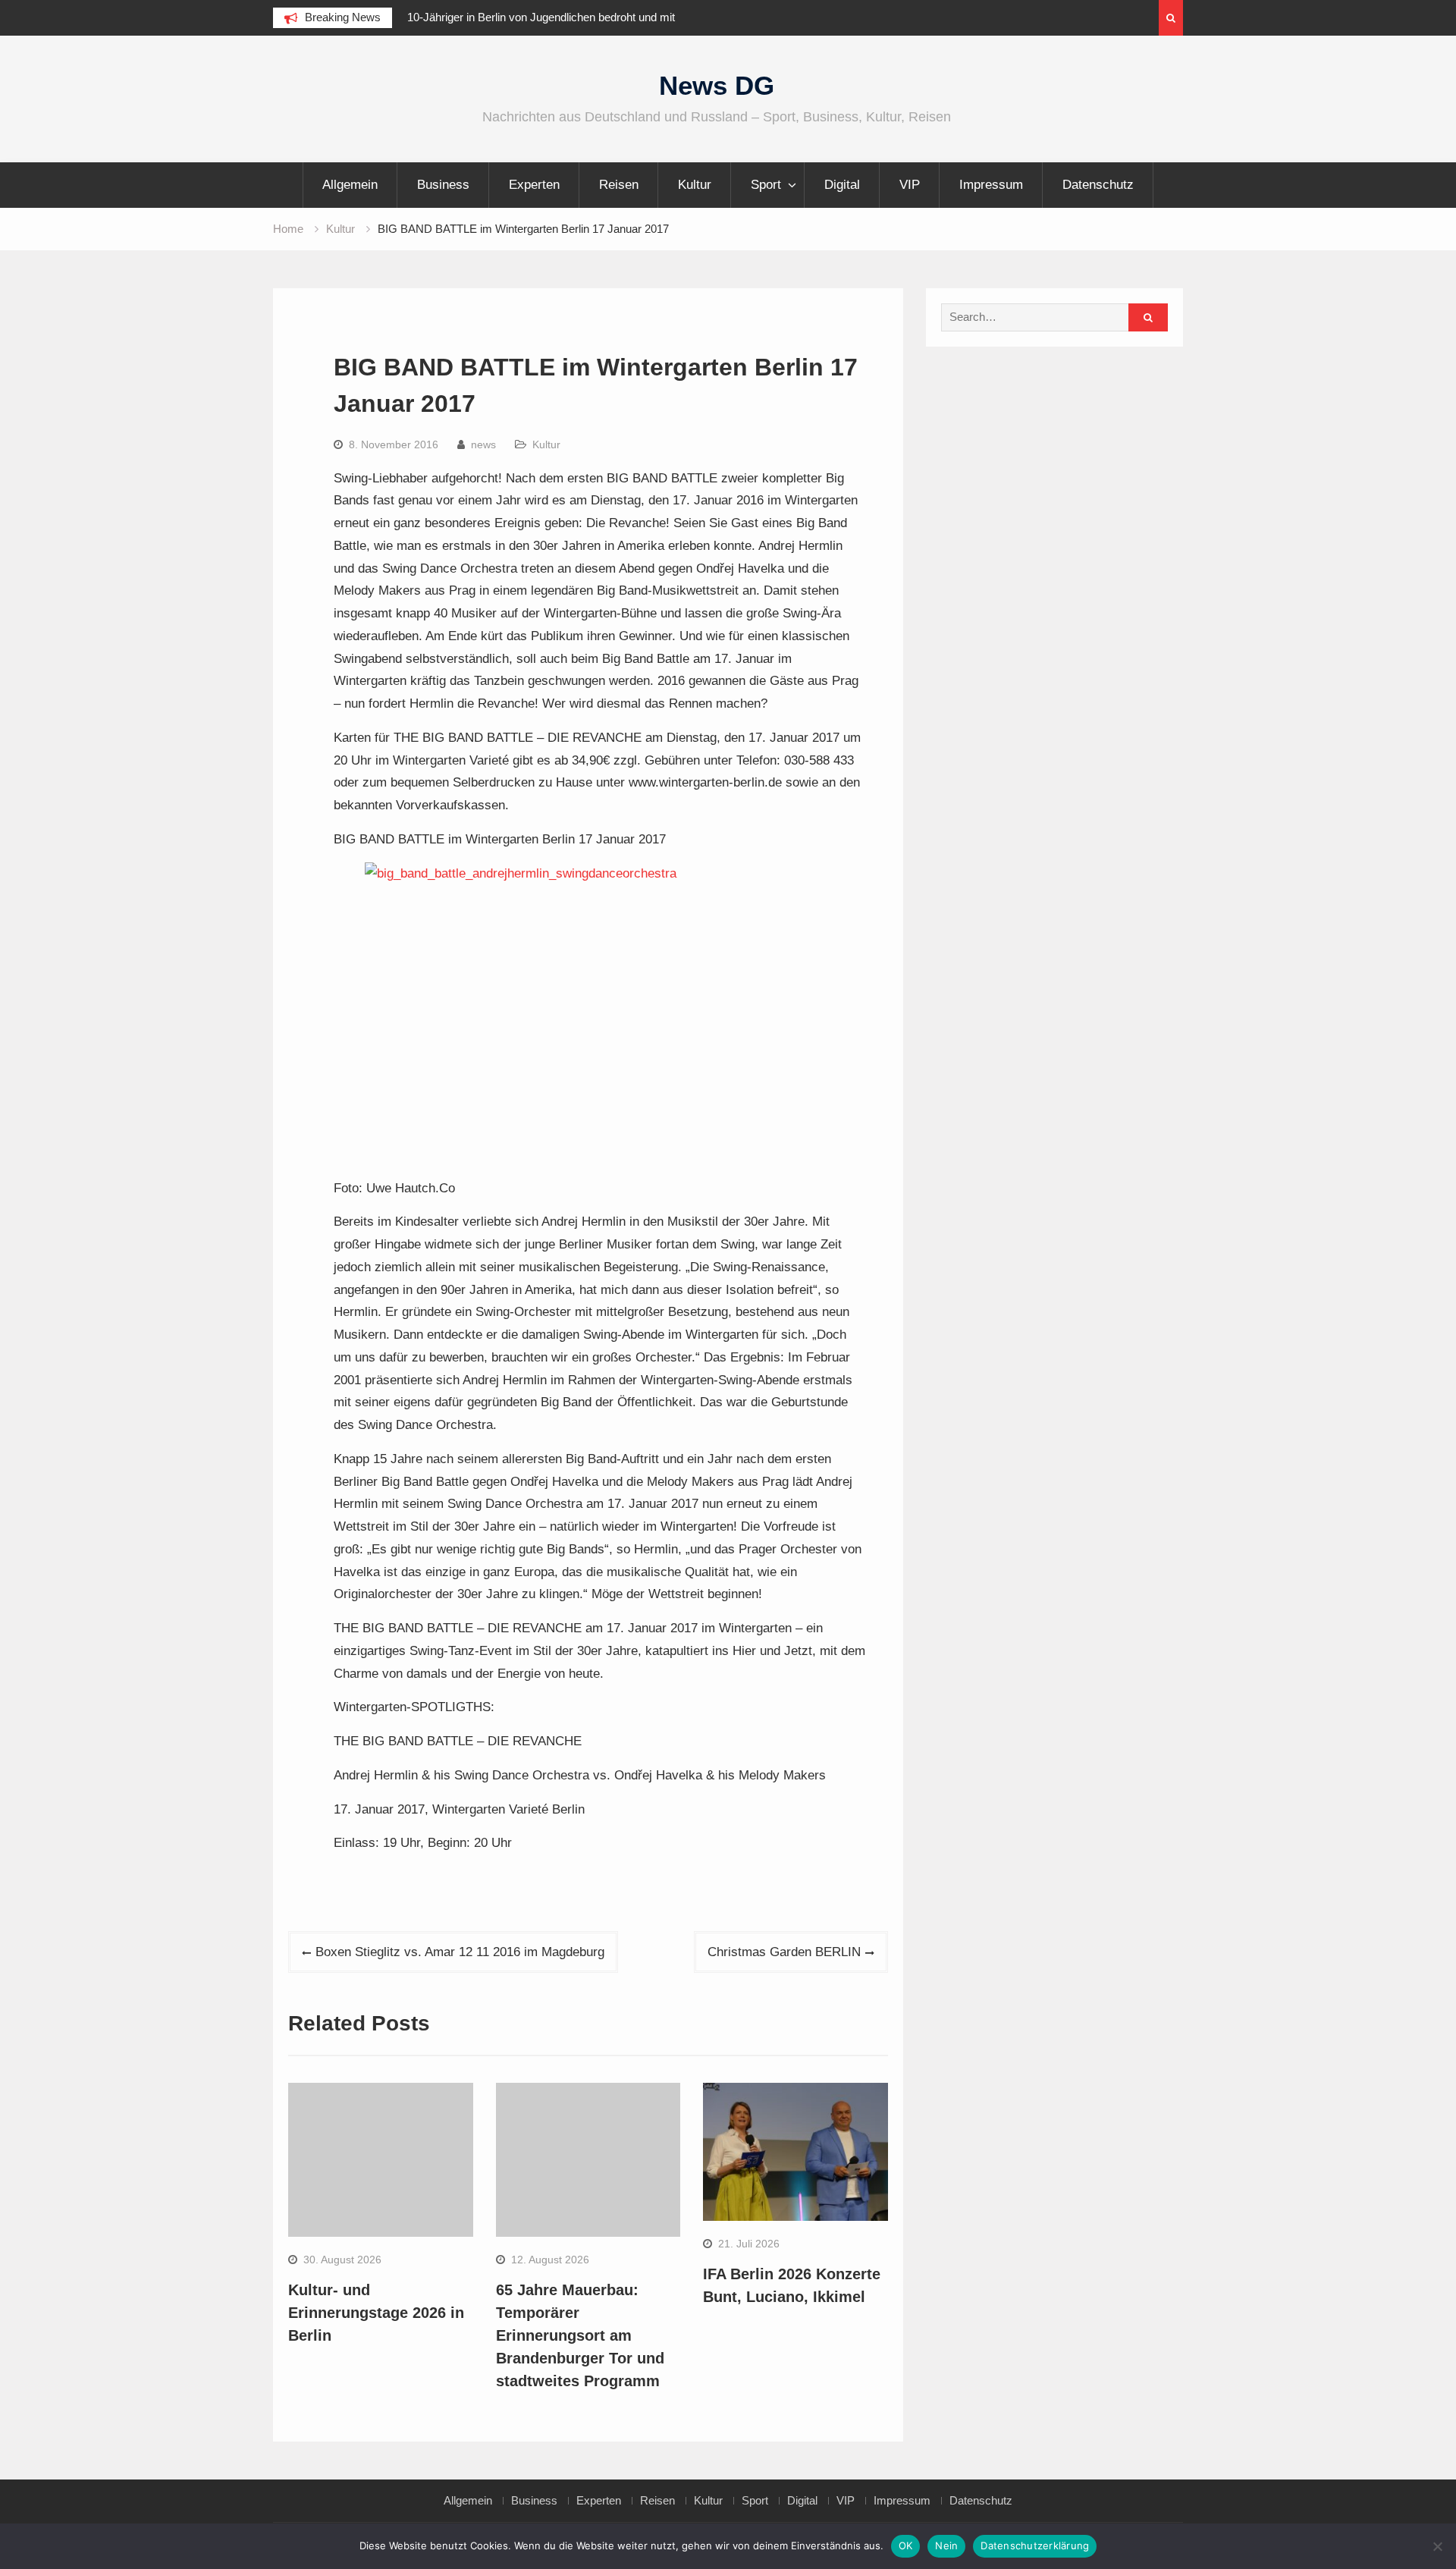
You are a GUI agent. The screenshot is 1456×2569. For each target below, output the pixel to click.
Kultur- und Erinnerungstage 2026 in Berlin (376, 2313)
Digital (842, 185)
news (483, 444)
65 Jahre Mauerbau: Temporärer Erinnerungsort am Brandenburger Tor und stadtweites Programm (580, 2335)
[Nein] (1437, 2546)
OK (906, 2545)
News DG (717, 85)
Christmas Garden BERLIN (784, 1952)
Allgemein (350, 185)
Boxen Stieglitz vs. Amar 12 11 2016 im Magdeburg (460, 1952)
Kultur (695, 185)
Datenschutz (1098, 185)
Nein (946, 2545)
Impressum (991, 185)
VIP (910, 185)
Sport (766, 185)
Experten (534, 185)
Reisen (619, 185)
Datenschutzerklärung (1035, 2545)
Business (443, 185)
